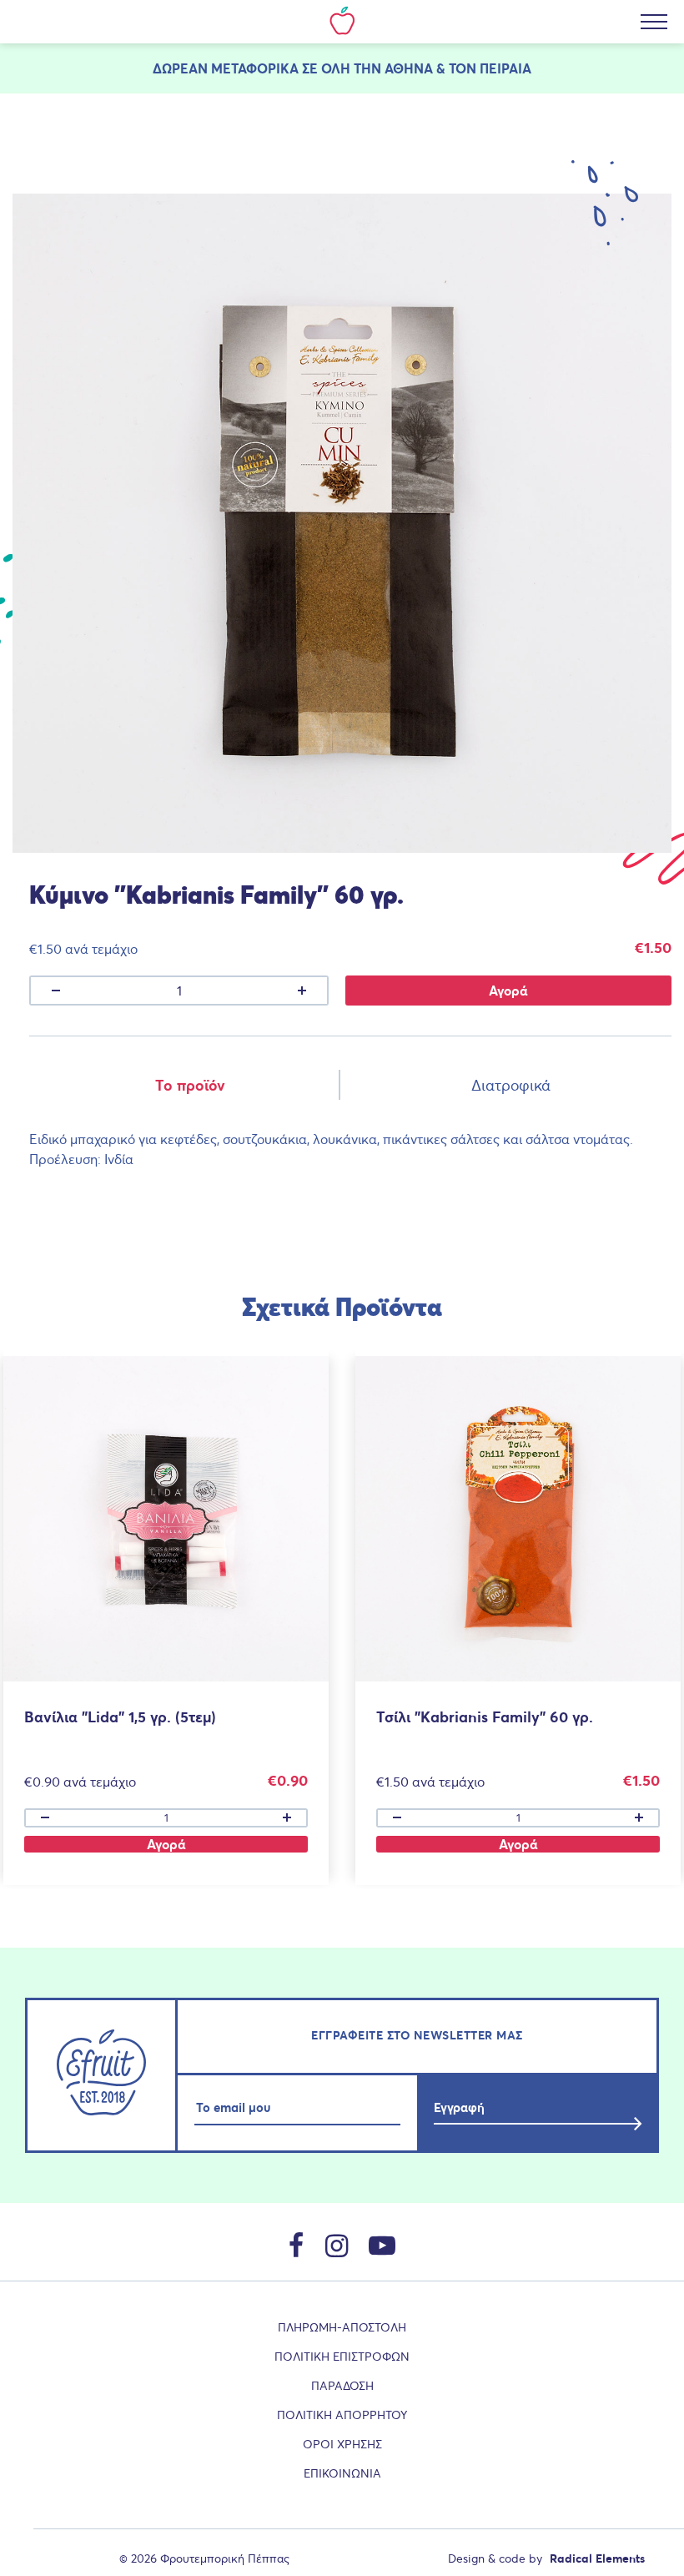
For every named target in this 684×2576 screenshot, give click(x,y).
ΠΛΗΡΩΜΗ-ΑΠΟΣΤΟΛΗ (342, 2327)
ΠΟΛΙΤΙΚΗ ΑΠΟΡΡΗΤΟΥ (342, 2415)
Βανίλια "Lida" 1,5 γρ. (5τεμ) (120, 1717)
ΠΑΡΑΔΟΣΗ (342, 2386)
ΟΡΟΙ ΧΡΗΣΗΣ (342, 2444)
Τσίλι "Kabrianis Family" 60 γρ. (485, 1717)
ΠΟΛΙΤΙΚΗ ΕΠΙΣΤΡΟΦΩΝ (342, 2357)
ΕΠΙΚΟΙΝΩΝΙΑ (342, 2473)
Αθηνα (409, 68)
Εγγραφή (459, 2107)
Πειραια (505, 68)
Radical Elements (597, 2558)
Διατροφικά (511, 1085)
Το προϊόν (190, 1085)
